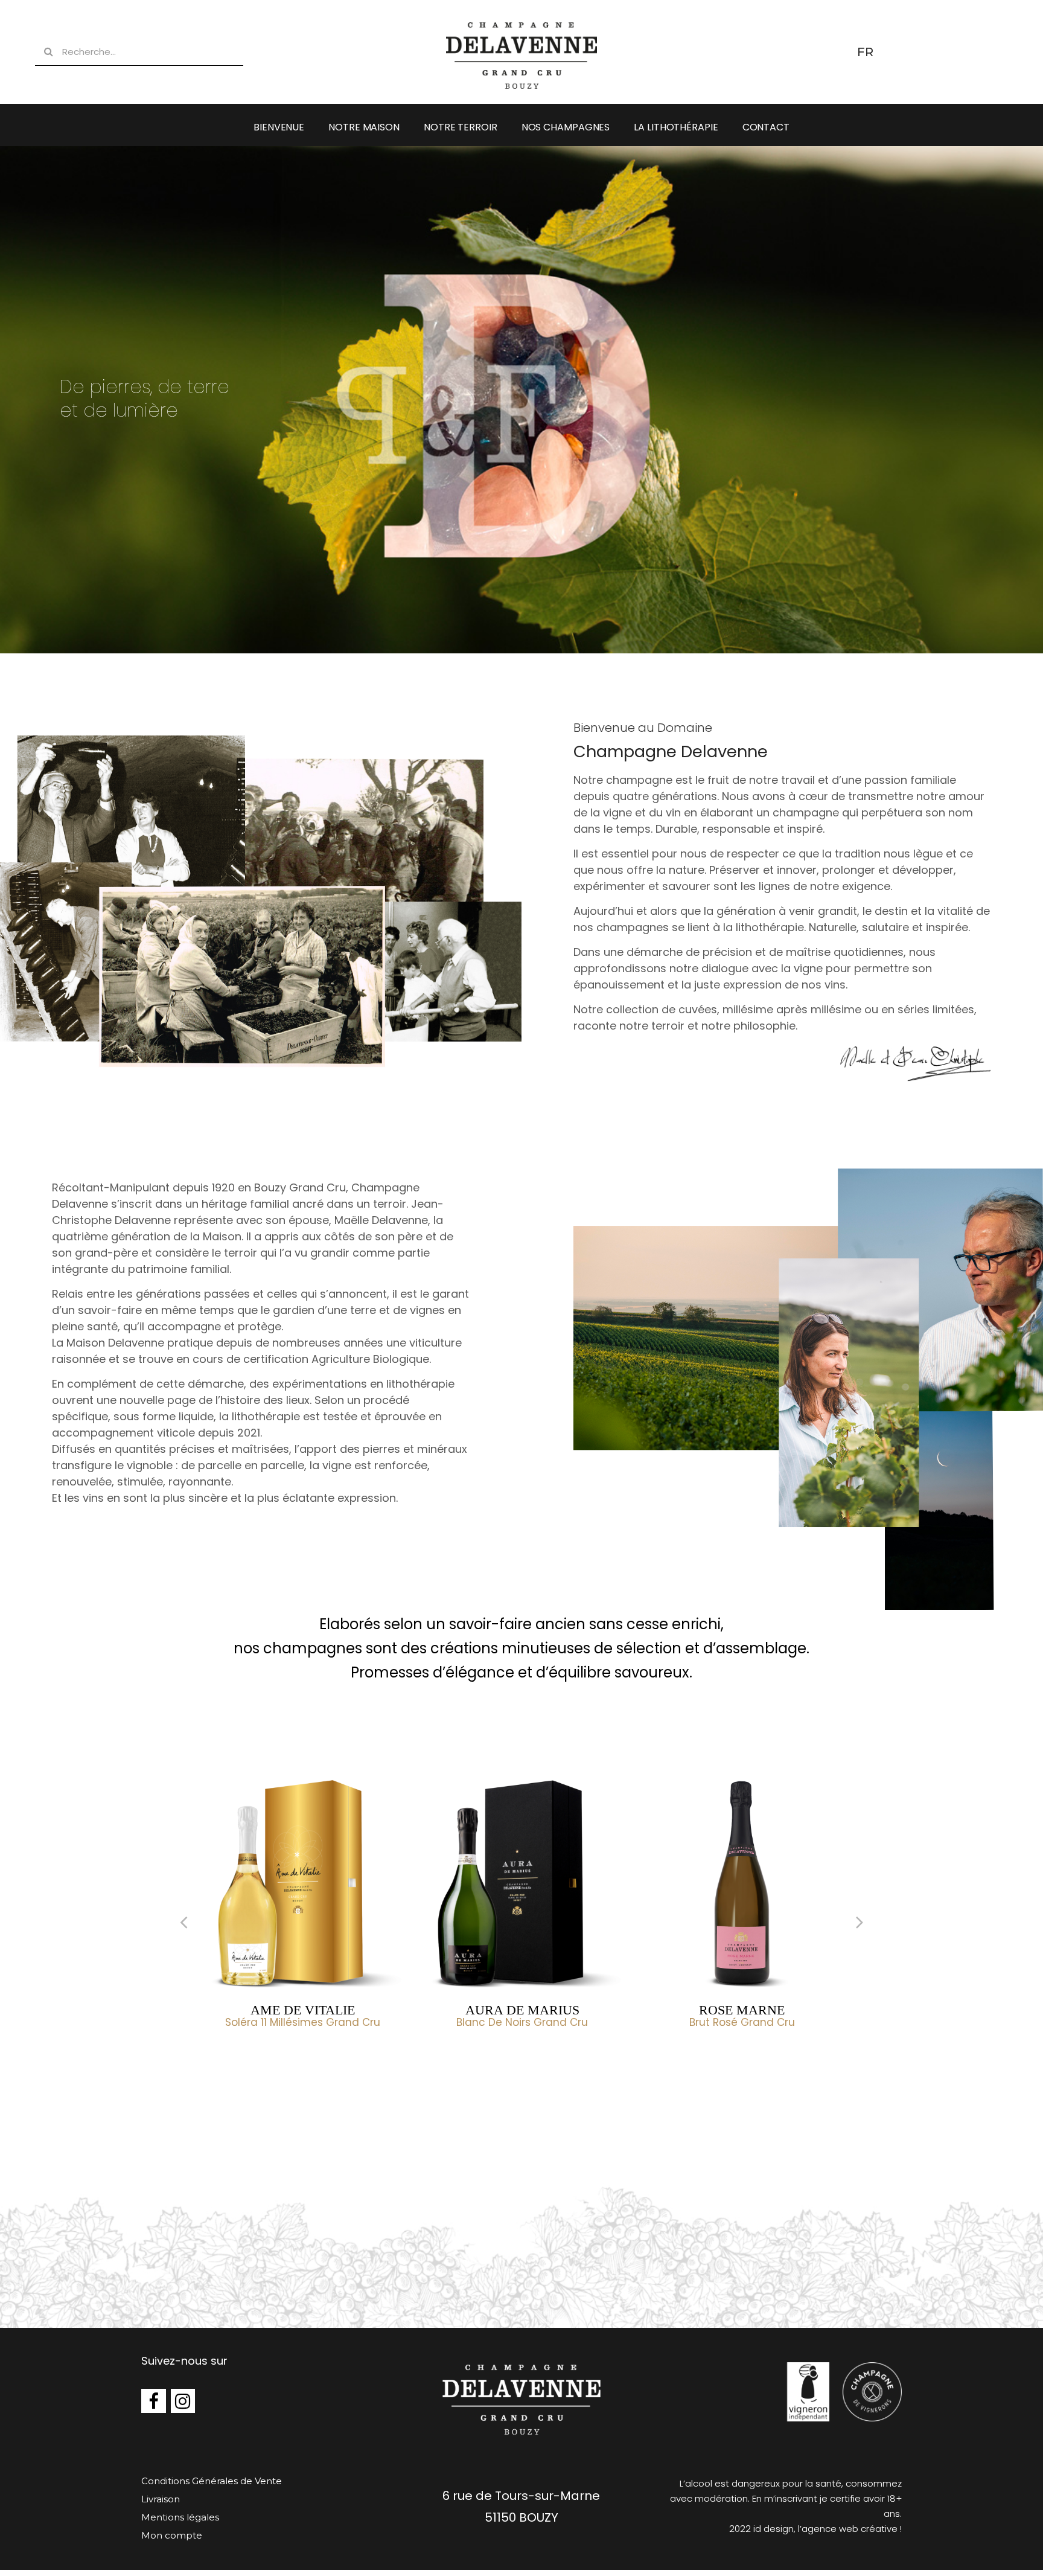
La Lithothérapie (676, 127)
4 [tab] (485, 2057)
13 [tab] (594, 2057)
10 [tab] (558, 2057)
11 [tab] (570, 2057)
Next (860, 1921)
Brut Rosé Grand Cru (527, 2022)
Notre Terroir (461, 127)
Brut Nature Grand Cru (747, 2022)
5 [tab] (497, 2057)
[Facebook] (154, 2401)
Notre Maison (364, 127)
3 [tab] (473, 2057)
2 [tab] (461, 2057)
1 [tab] (449, 2057)
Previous (183, 1921)
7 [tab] (521, 2057)
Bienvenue (279, 127)
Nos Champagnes (566, 127)
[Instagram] (183, 2401)
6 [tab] (509, 2057)
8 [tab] (534, 2057)
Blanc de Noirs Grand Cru (308, 2022)
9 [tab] (546, 2057)
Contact (766, 127)
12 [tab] (582, 2057)
